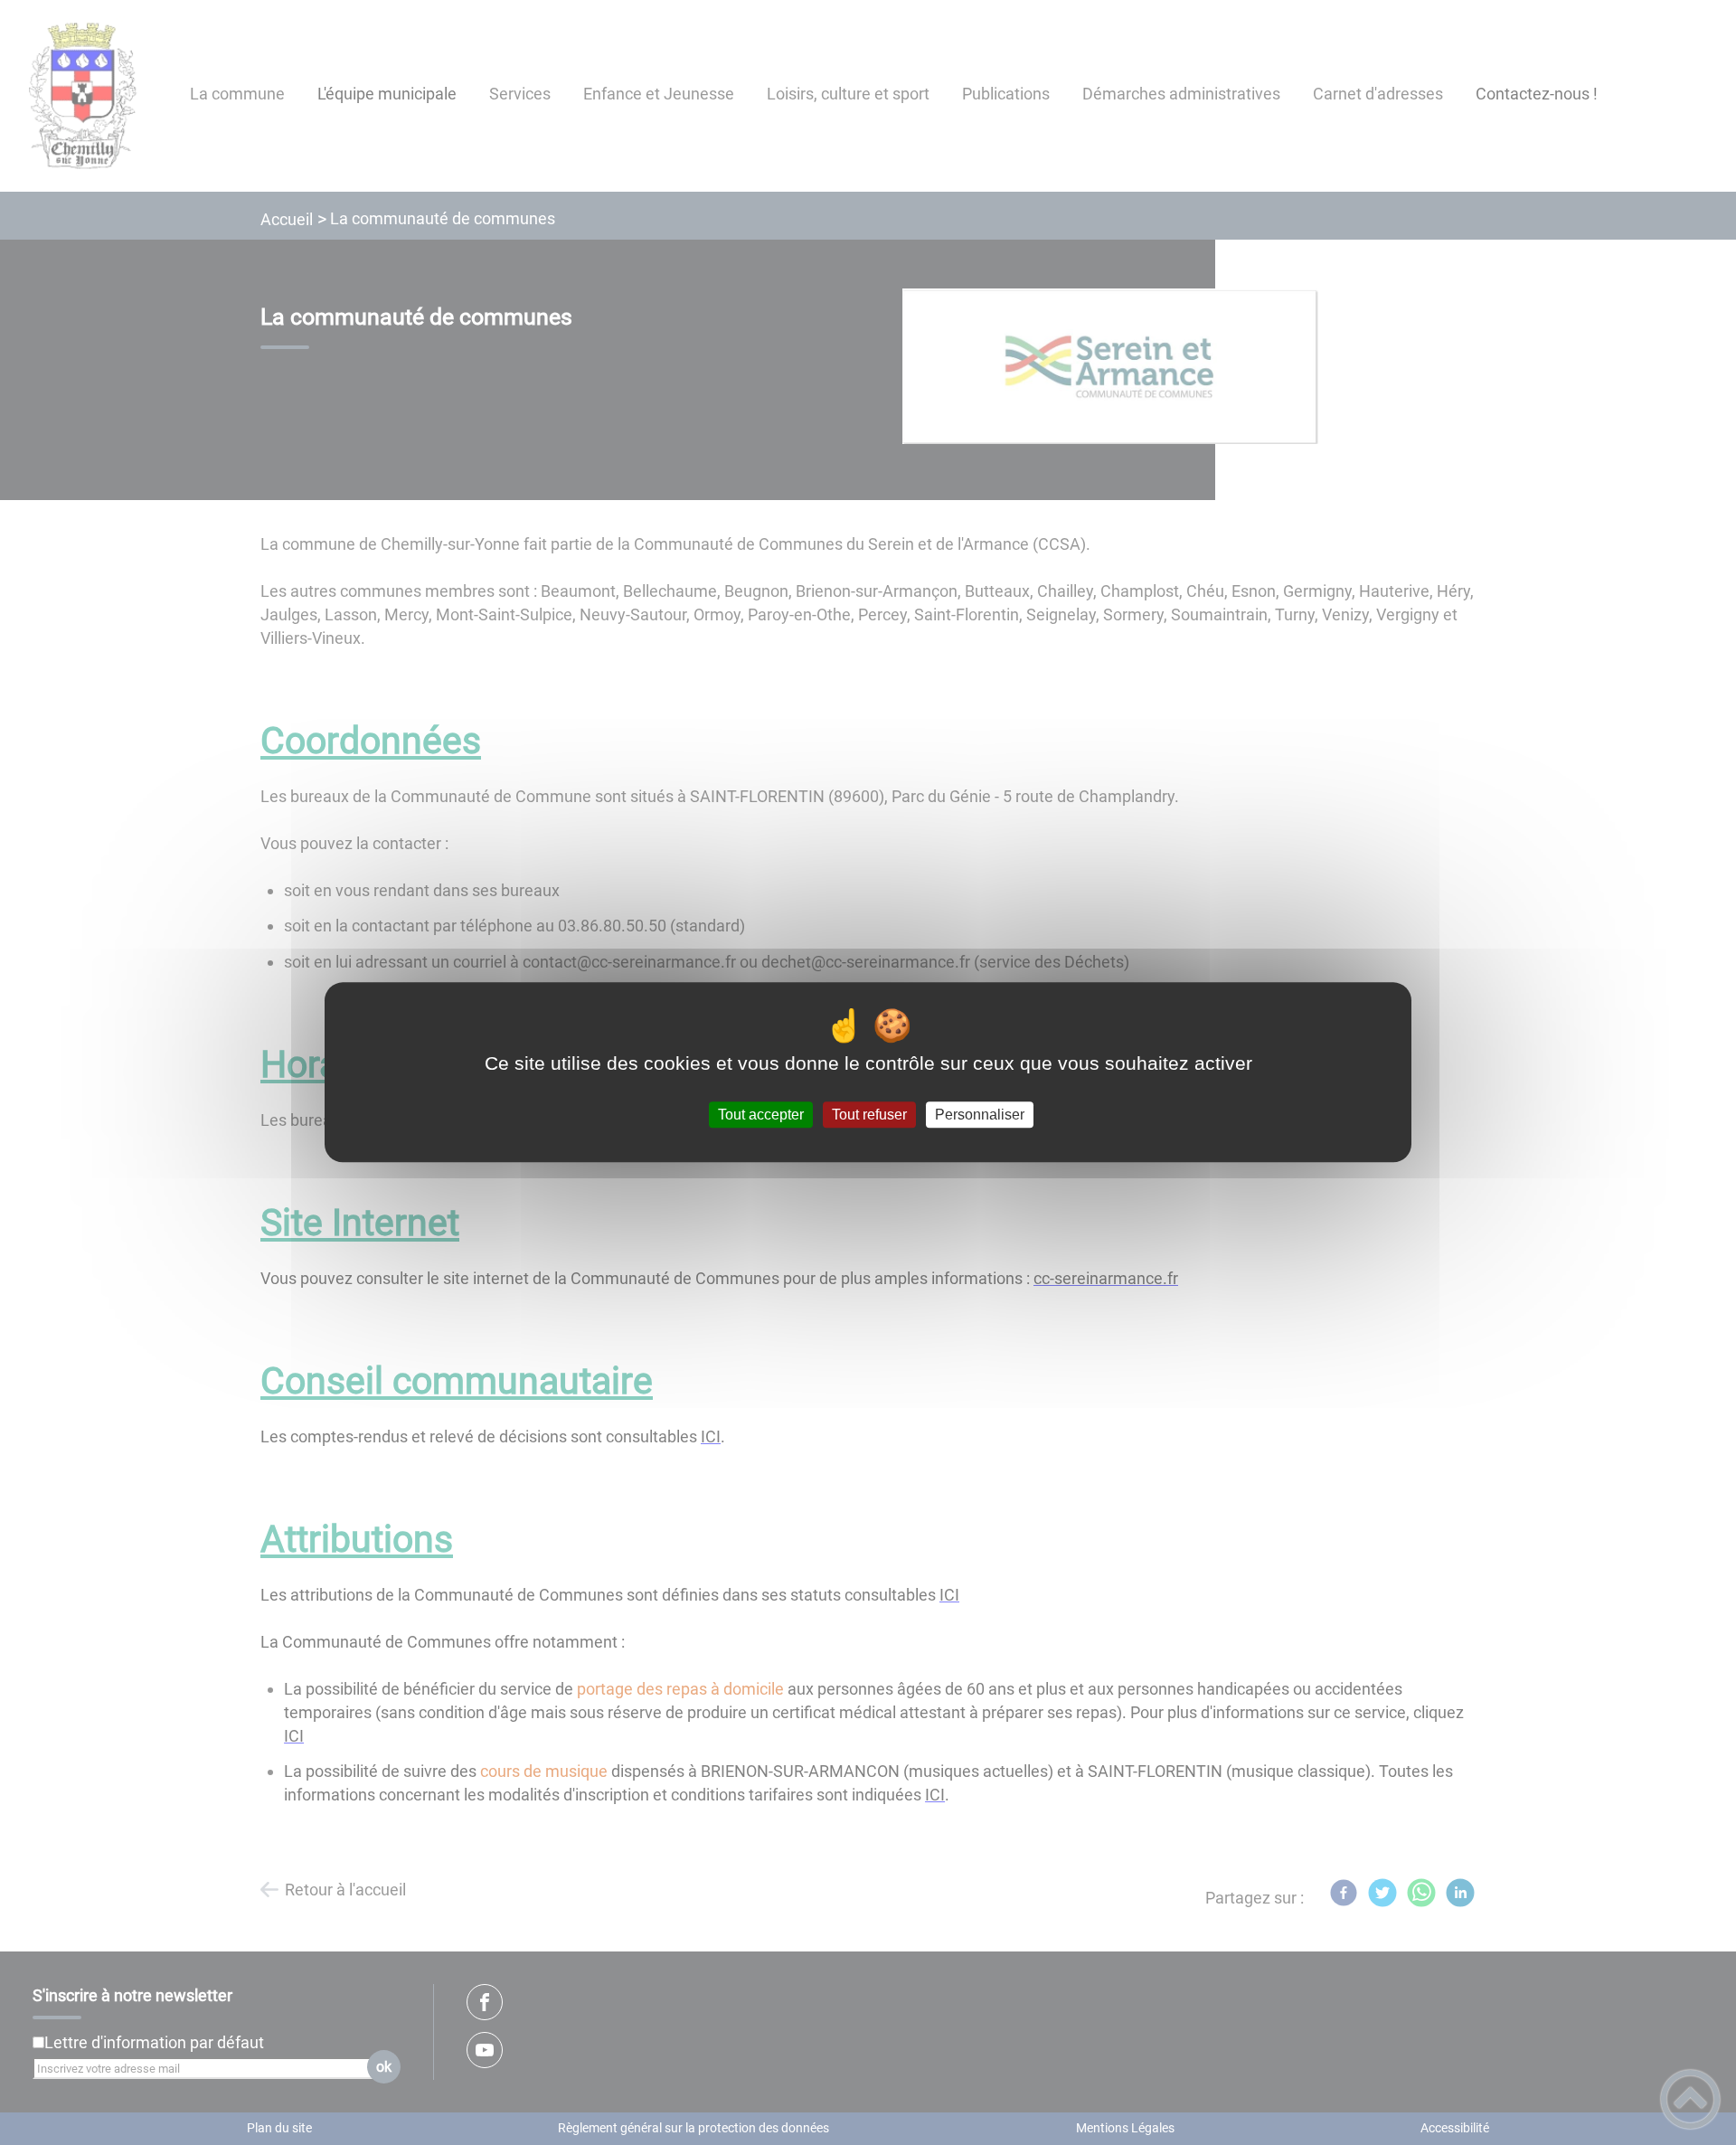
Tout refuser (869, 1115)
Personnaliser (980, 1115)
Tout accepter (761, 1115)
